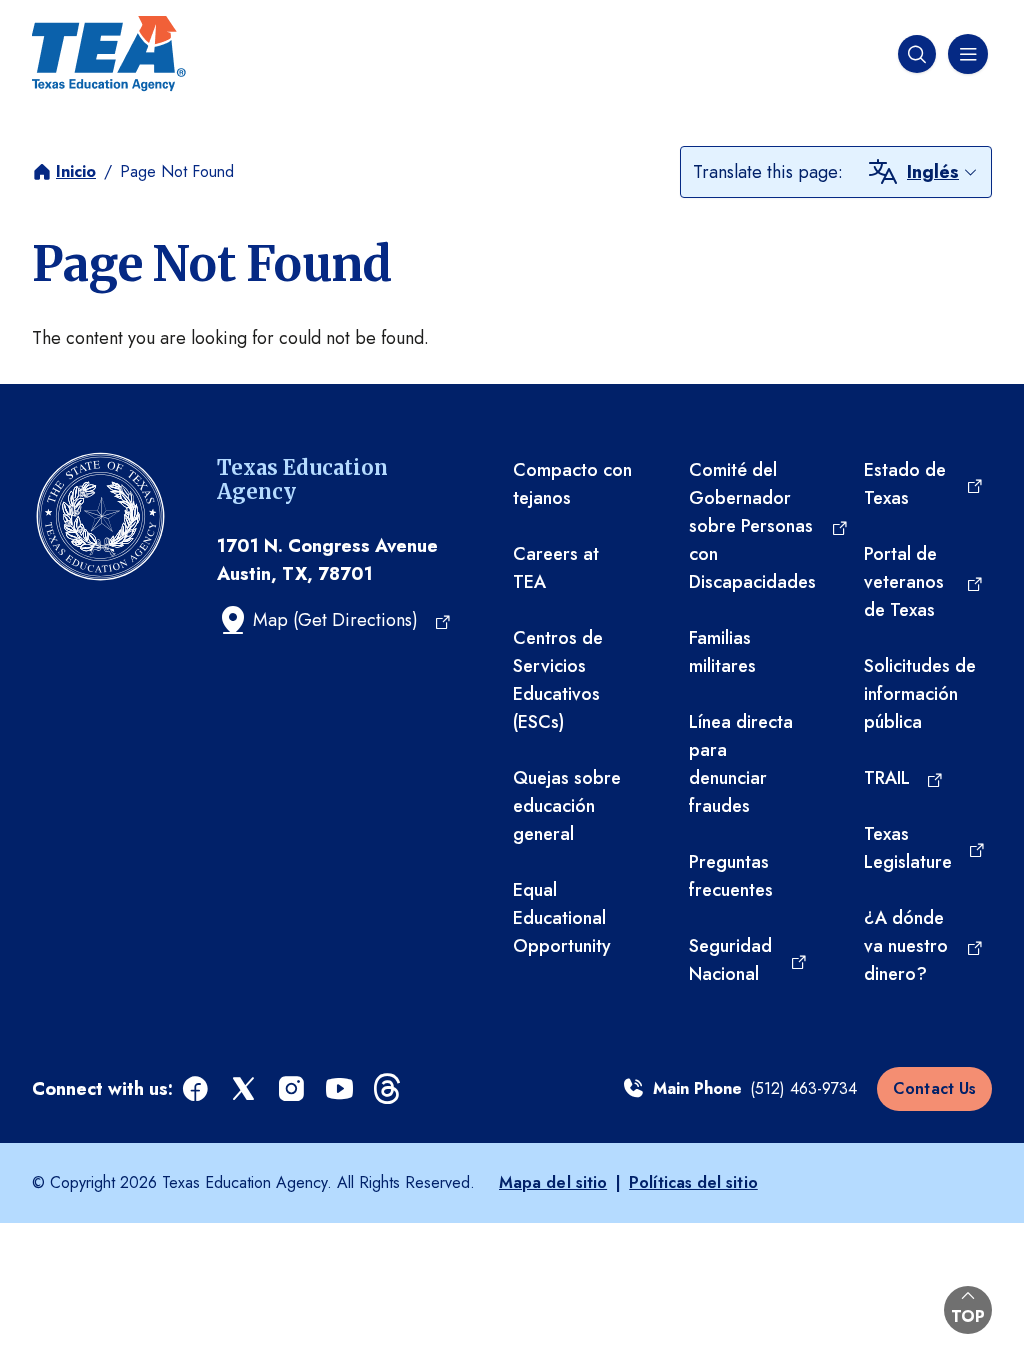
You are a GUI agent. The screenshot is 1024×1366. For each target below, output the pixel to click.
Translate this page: (768, 172)
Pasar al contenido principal (112, 19)
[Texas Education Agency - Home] (109, 54)
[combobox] (943, 172)
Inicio (76, 171)
